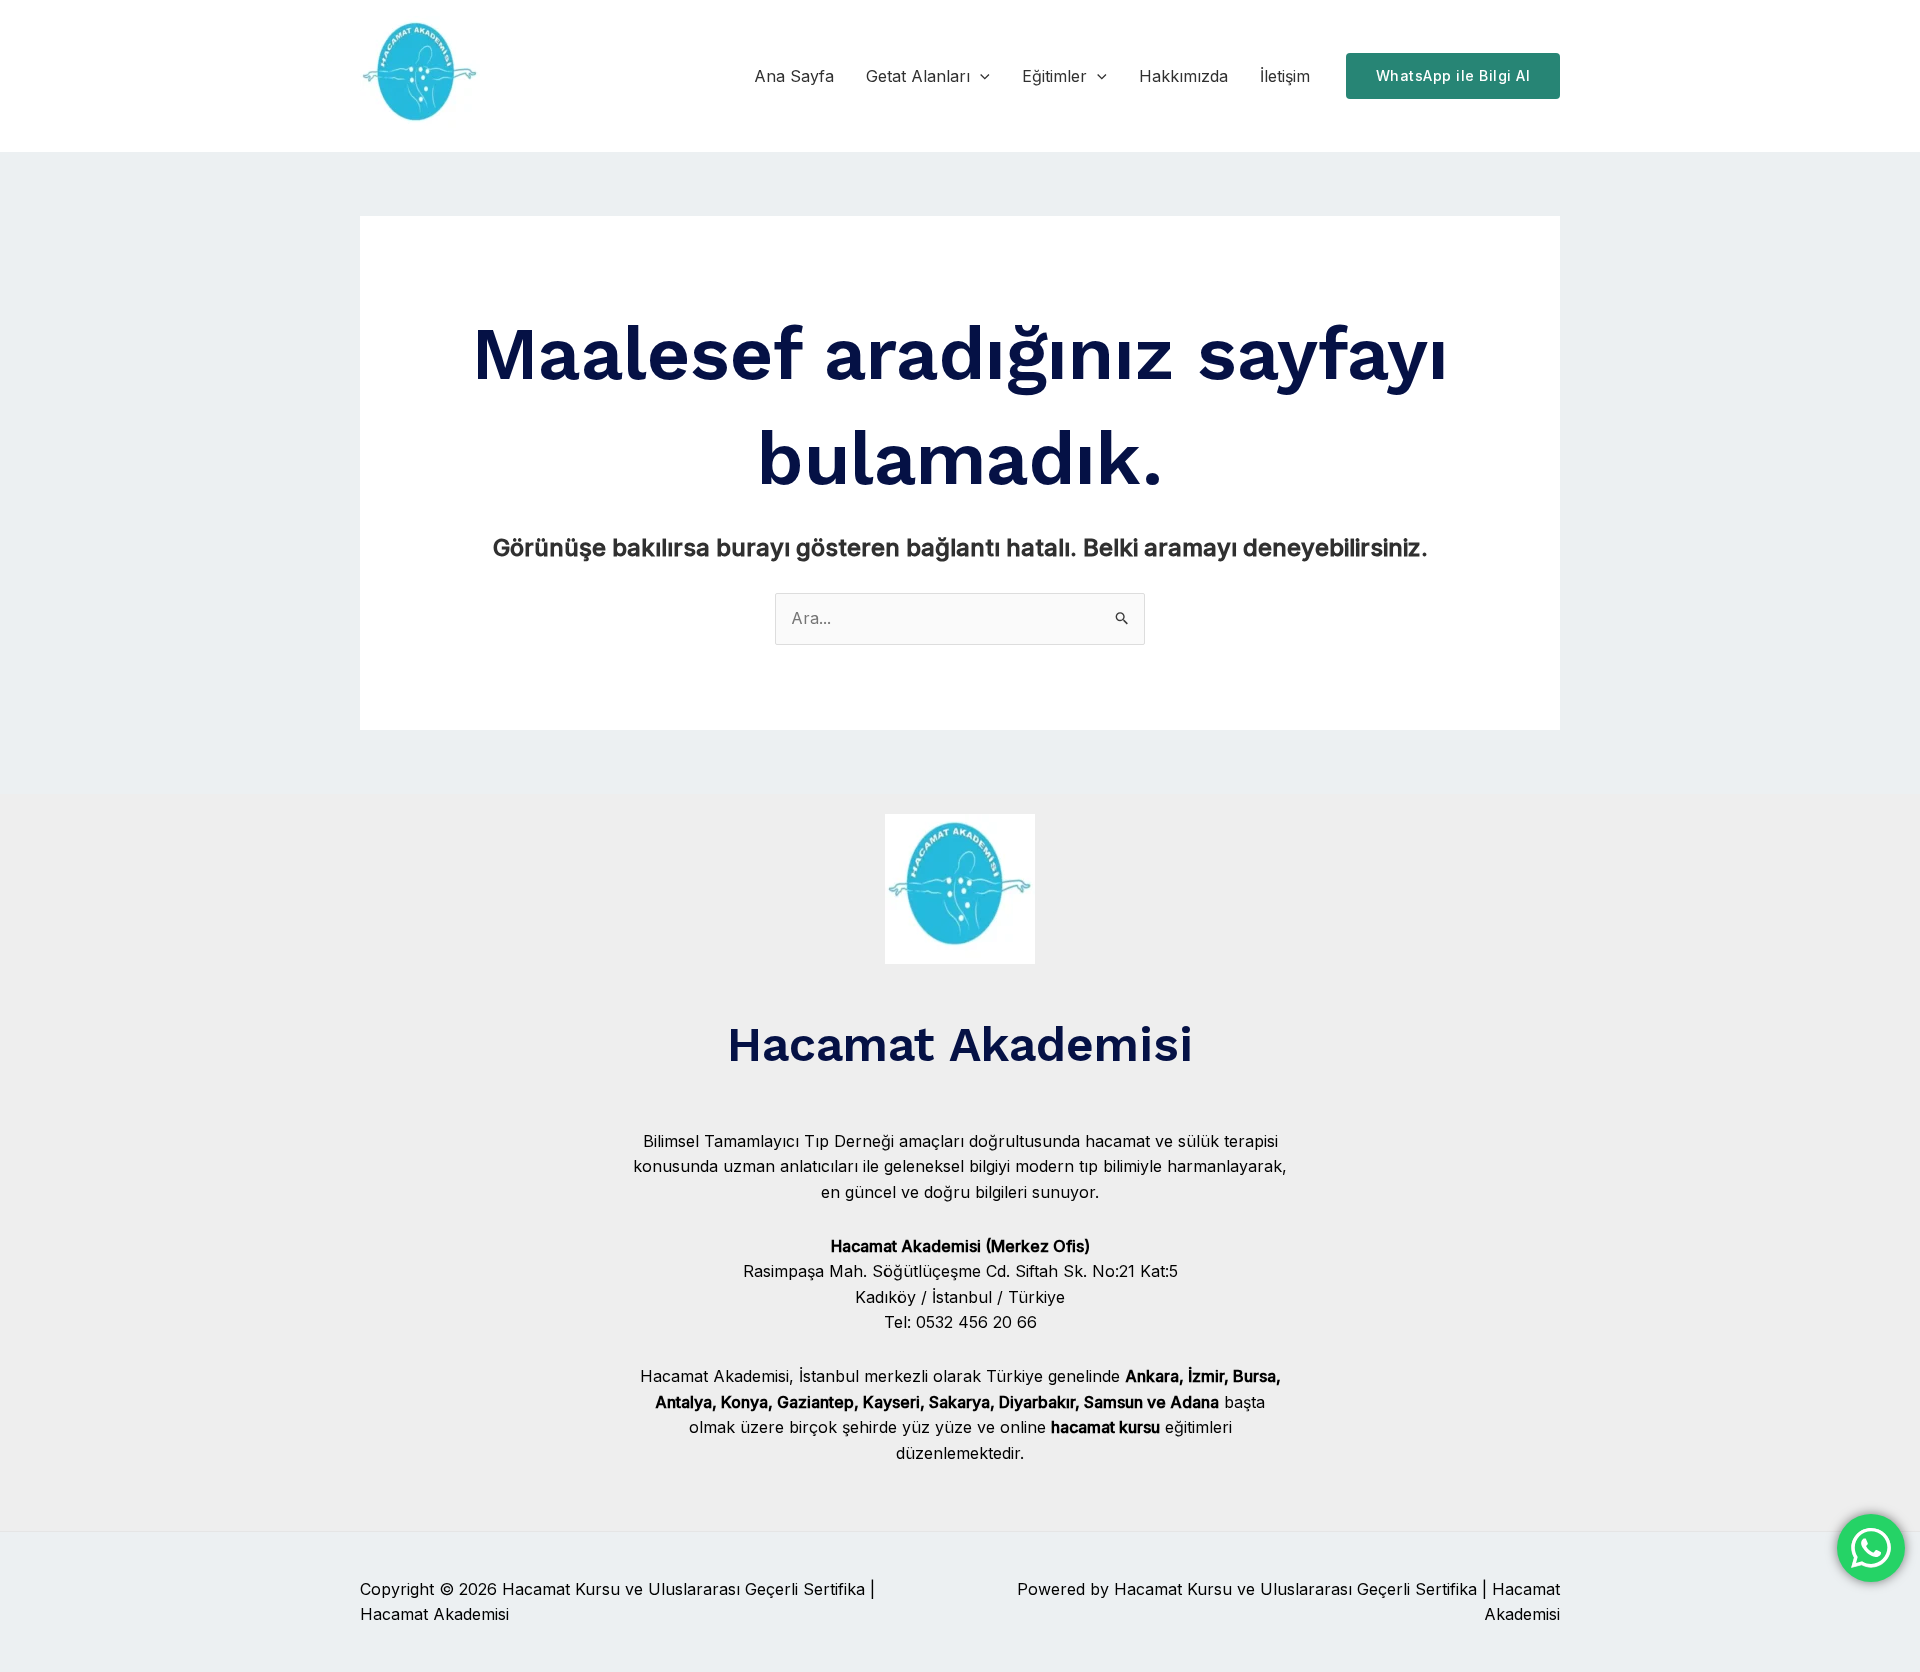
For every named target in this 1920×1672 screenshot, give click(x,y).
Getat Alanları (918, 76)
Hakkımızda (1183, 76)
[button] (980, 76)
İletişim (1285, 76)
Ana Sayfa (794, 76)
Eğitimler (1054, 76)
